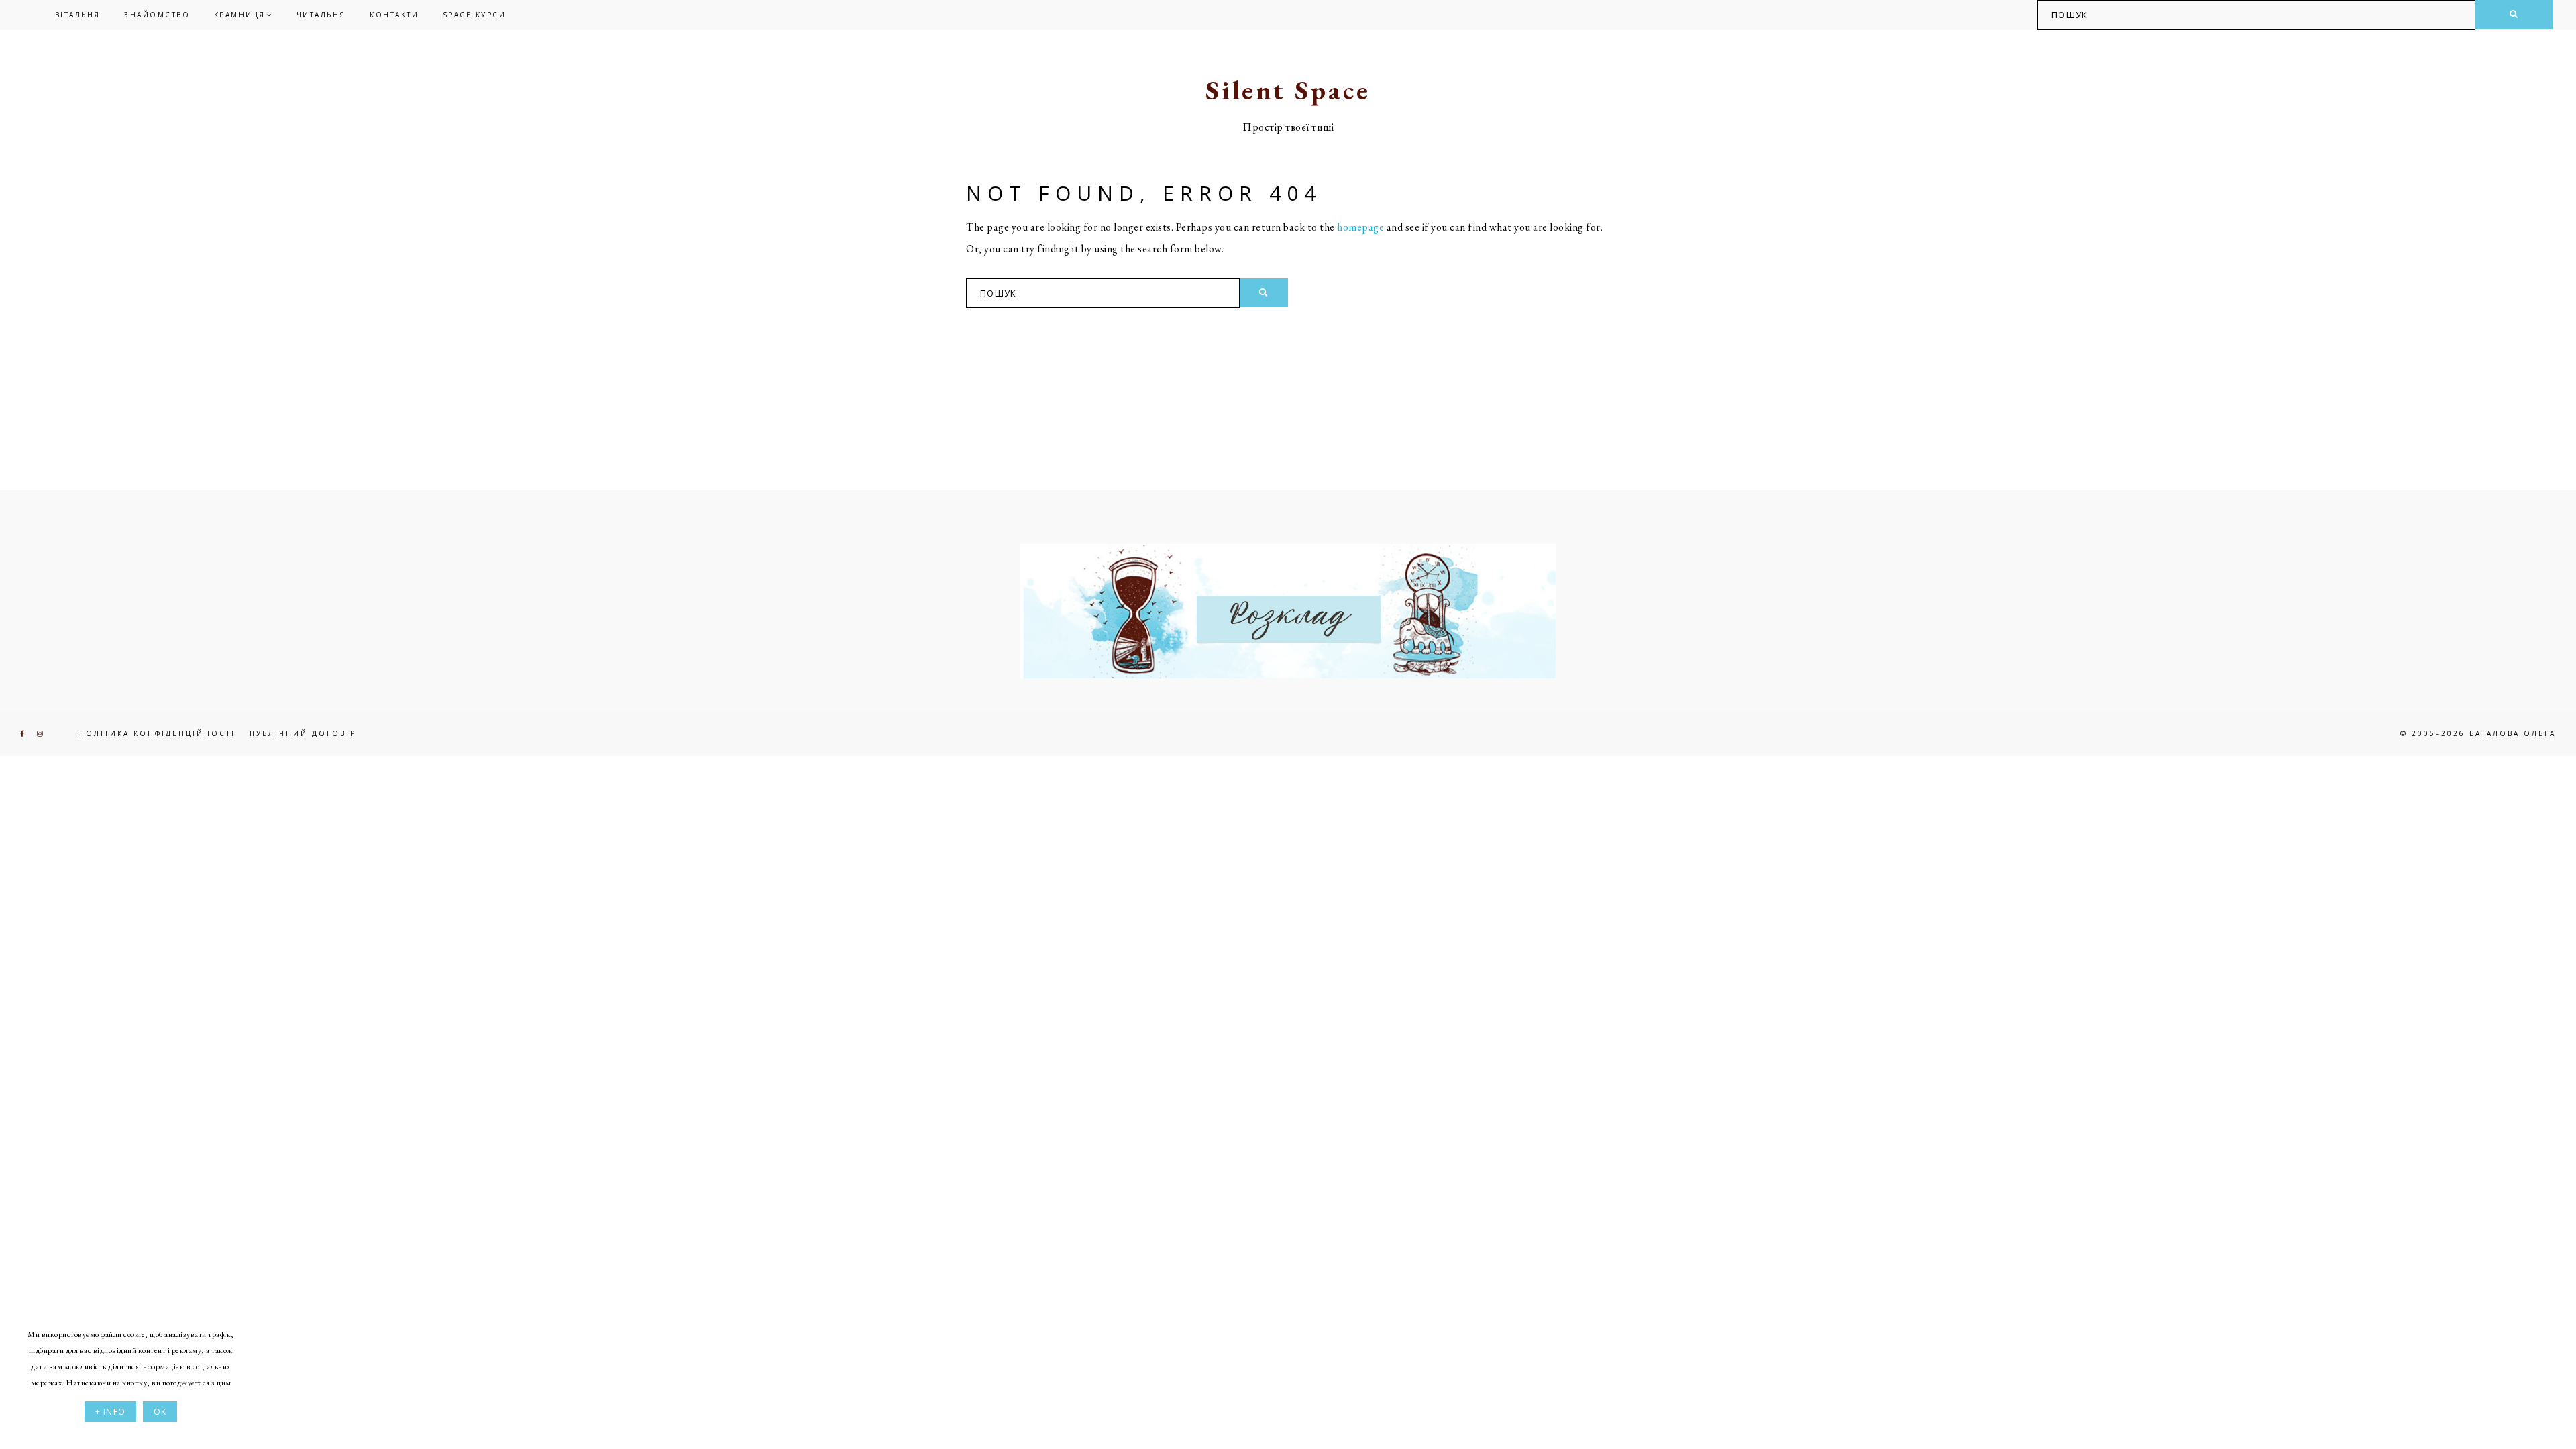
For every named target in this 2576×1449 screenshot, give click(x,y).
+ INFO (110, 1412)
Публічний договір (303, 733)
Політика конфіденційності (157, 733)
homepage (1360, 227)
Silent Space (1288, 90)
